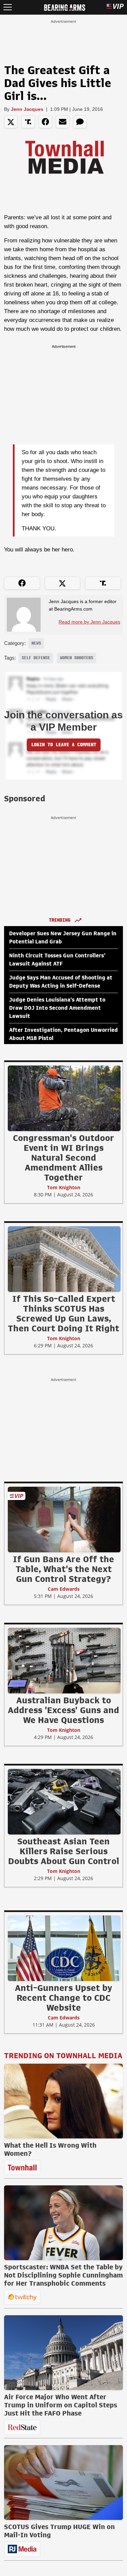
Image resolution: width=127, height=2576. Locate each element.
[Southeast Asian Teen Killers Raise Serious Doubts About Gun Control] (64, 1802)
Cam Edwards (64, 1589)
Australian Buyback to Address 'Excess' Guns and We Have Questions (63, 1710)
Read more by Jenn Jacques (89, 622)
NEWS (36, 643)
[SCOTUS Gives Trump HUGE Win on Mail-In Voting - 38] (63, 2483)
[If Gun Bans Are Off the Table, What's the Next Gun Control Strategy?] (64, 1519)
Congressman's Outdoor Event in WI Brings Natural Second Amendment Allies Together (63, 1158)
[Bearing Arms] (65, 7)
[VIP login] (115, 7)
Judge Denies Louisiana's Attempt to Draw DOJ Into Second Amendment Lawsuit (57, 1008)
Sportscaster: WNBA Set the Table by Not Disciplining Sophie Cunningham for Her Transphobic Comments (63, 2275)
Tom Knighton (64, 1187)
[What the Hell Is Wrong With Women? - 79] (63, 2101)
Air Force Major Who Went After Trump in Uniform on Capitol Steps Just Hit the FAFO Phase (61, 2405)
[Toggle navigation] (8, 7)
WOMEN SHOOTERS (77, 658)
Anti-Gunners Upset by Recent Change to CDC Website (63, 1998)
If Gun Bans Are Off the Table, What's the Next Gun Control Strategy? (63, 1569)
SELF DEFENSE (36, 658)
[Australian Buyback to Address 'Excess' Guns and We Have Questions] (64, 1660)
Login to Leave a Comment (64, 745)
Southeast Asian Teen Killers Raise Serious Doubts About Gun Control (64, 1851)
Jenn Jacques (27, 109)
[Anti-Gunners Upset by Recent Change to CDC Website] (64, 1948)
